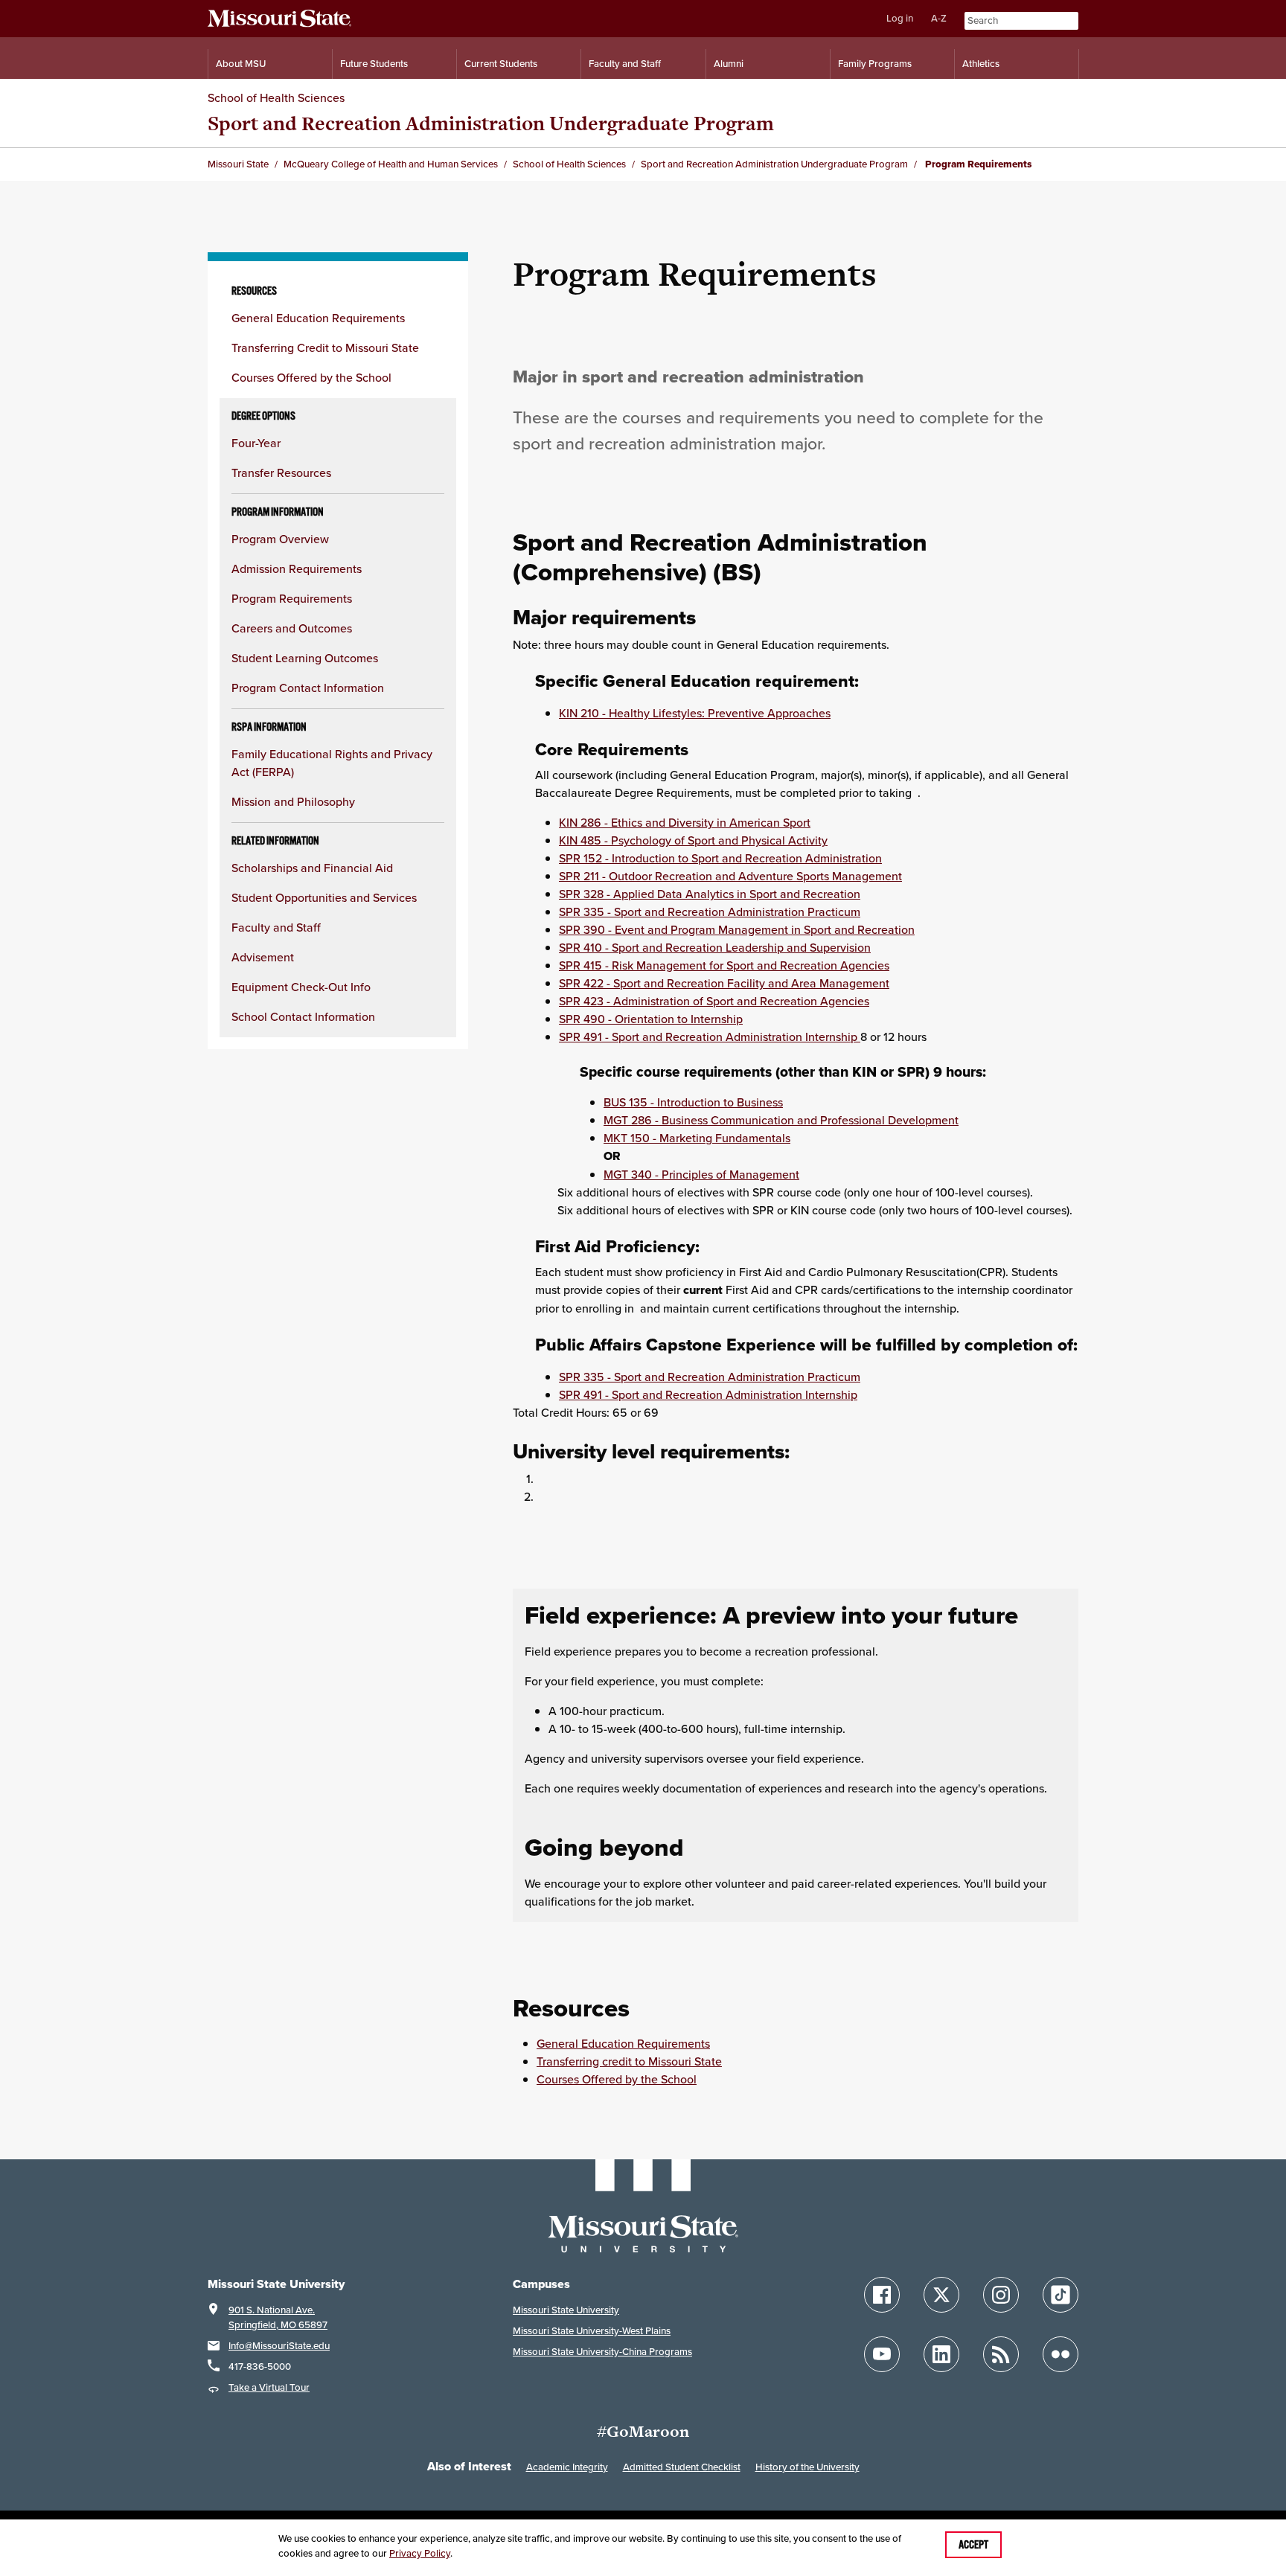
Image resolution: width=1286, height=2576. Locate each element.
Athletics (981, 64)
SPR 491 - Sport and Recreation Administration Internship (710, 1037)
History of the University (807, 2467)
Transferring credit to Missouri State (629, 2061)
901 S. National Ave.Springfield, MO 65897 (278, 2317)
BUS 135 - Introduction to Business (693, 1102)
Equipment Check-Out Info (301, 987)
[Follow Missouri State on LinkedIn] (941, 2354)
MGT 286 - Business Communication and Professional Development (781, 1120)
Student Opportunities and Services (324, 897)
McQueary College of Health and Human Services (391, 164)
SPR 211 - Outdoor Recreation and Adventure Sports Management (730, 876)
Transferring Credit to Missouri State (325, 347)
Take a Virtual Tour (269, 2387)
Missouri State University (566, 2310)
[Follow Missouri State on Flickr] (1061, 2354)
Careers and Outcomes (292, 628)
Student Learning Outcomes (305, 658)
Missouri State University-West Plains (592, 2331)
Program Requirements (292, 598)
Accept (973, 2545)
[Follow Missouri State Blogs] (1001, 2354)
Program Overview (280, 539)
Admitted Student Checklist (682, 2467)
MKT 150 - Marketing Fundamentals (697, 1138)
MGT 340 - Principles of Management (701, 1174)
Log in (900, 18)
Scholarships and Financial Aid (312, 868)
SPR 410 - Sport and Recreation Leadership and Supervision (715, 947)
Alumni (729, 64)
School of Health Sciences (276, 97)
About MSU (241, 64)
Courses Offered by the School (311, 377)
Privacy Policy (420, 2553)
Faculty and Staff (625, 64)
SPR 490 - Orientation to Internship (651, 1019)
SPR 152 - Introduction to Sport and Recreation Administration (720, 858)
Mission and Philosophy (293, 801)
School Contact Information (303, 1016)
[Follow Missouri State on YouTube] (882, 2354)
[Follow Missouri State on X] (941, 2295)
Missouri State (238, 164)
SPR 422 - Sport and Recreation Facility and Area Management (724, 983)
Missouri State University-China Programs (602, 2352)
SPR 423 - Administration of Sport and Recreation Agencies (714, 1001)
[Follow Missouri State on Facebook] (882, 2295)
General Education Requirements (318, 318)
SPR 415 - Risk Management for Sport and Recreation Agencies (724, 965)
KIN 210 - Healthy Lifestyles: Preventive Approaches (695, 713)
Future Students (374, 64)
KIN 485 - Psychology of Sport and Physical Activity (693, 840)
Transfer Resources (281, 472)
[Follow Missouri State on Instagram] (1001, 2295)
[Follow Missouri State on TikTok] (1061, 2295)
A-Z (939, 18)
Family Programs (875, 64)
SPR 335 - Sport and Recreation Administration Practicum (710, 911)
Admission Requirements (297, 568)
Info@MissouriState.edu (279, 2346)
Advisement (263, 957)
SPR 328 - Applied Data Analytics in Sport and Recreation (710, 894)
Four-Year (256, 443)
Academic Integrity (567, 2467)
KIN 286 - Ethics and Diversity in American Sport (685, 822)
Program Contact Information (308, 688)
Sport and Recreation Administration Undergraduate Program (491, 123)
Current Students (501, 64)
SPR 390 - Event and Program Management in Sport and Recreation (737, 929)
